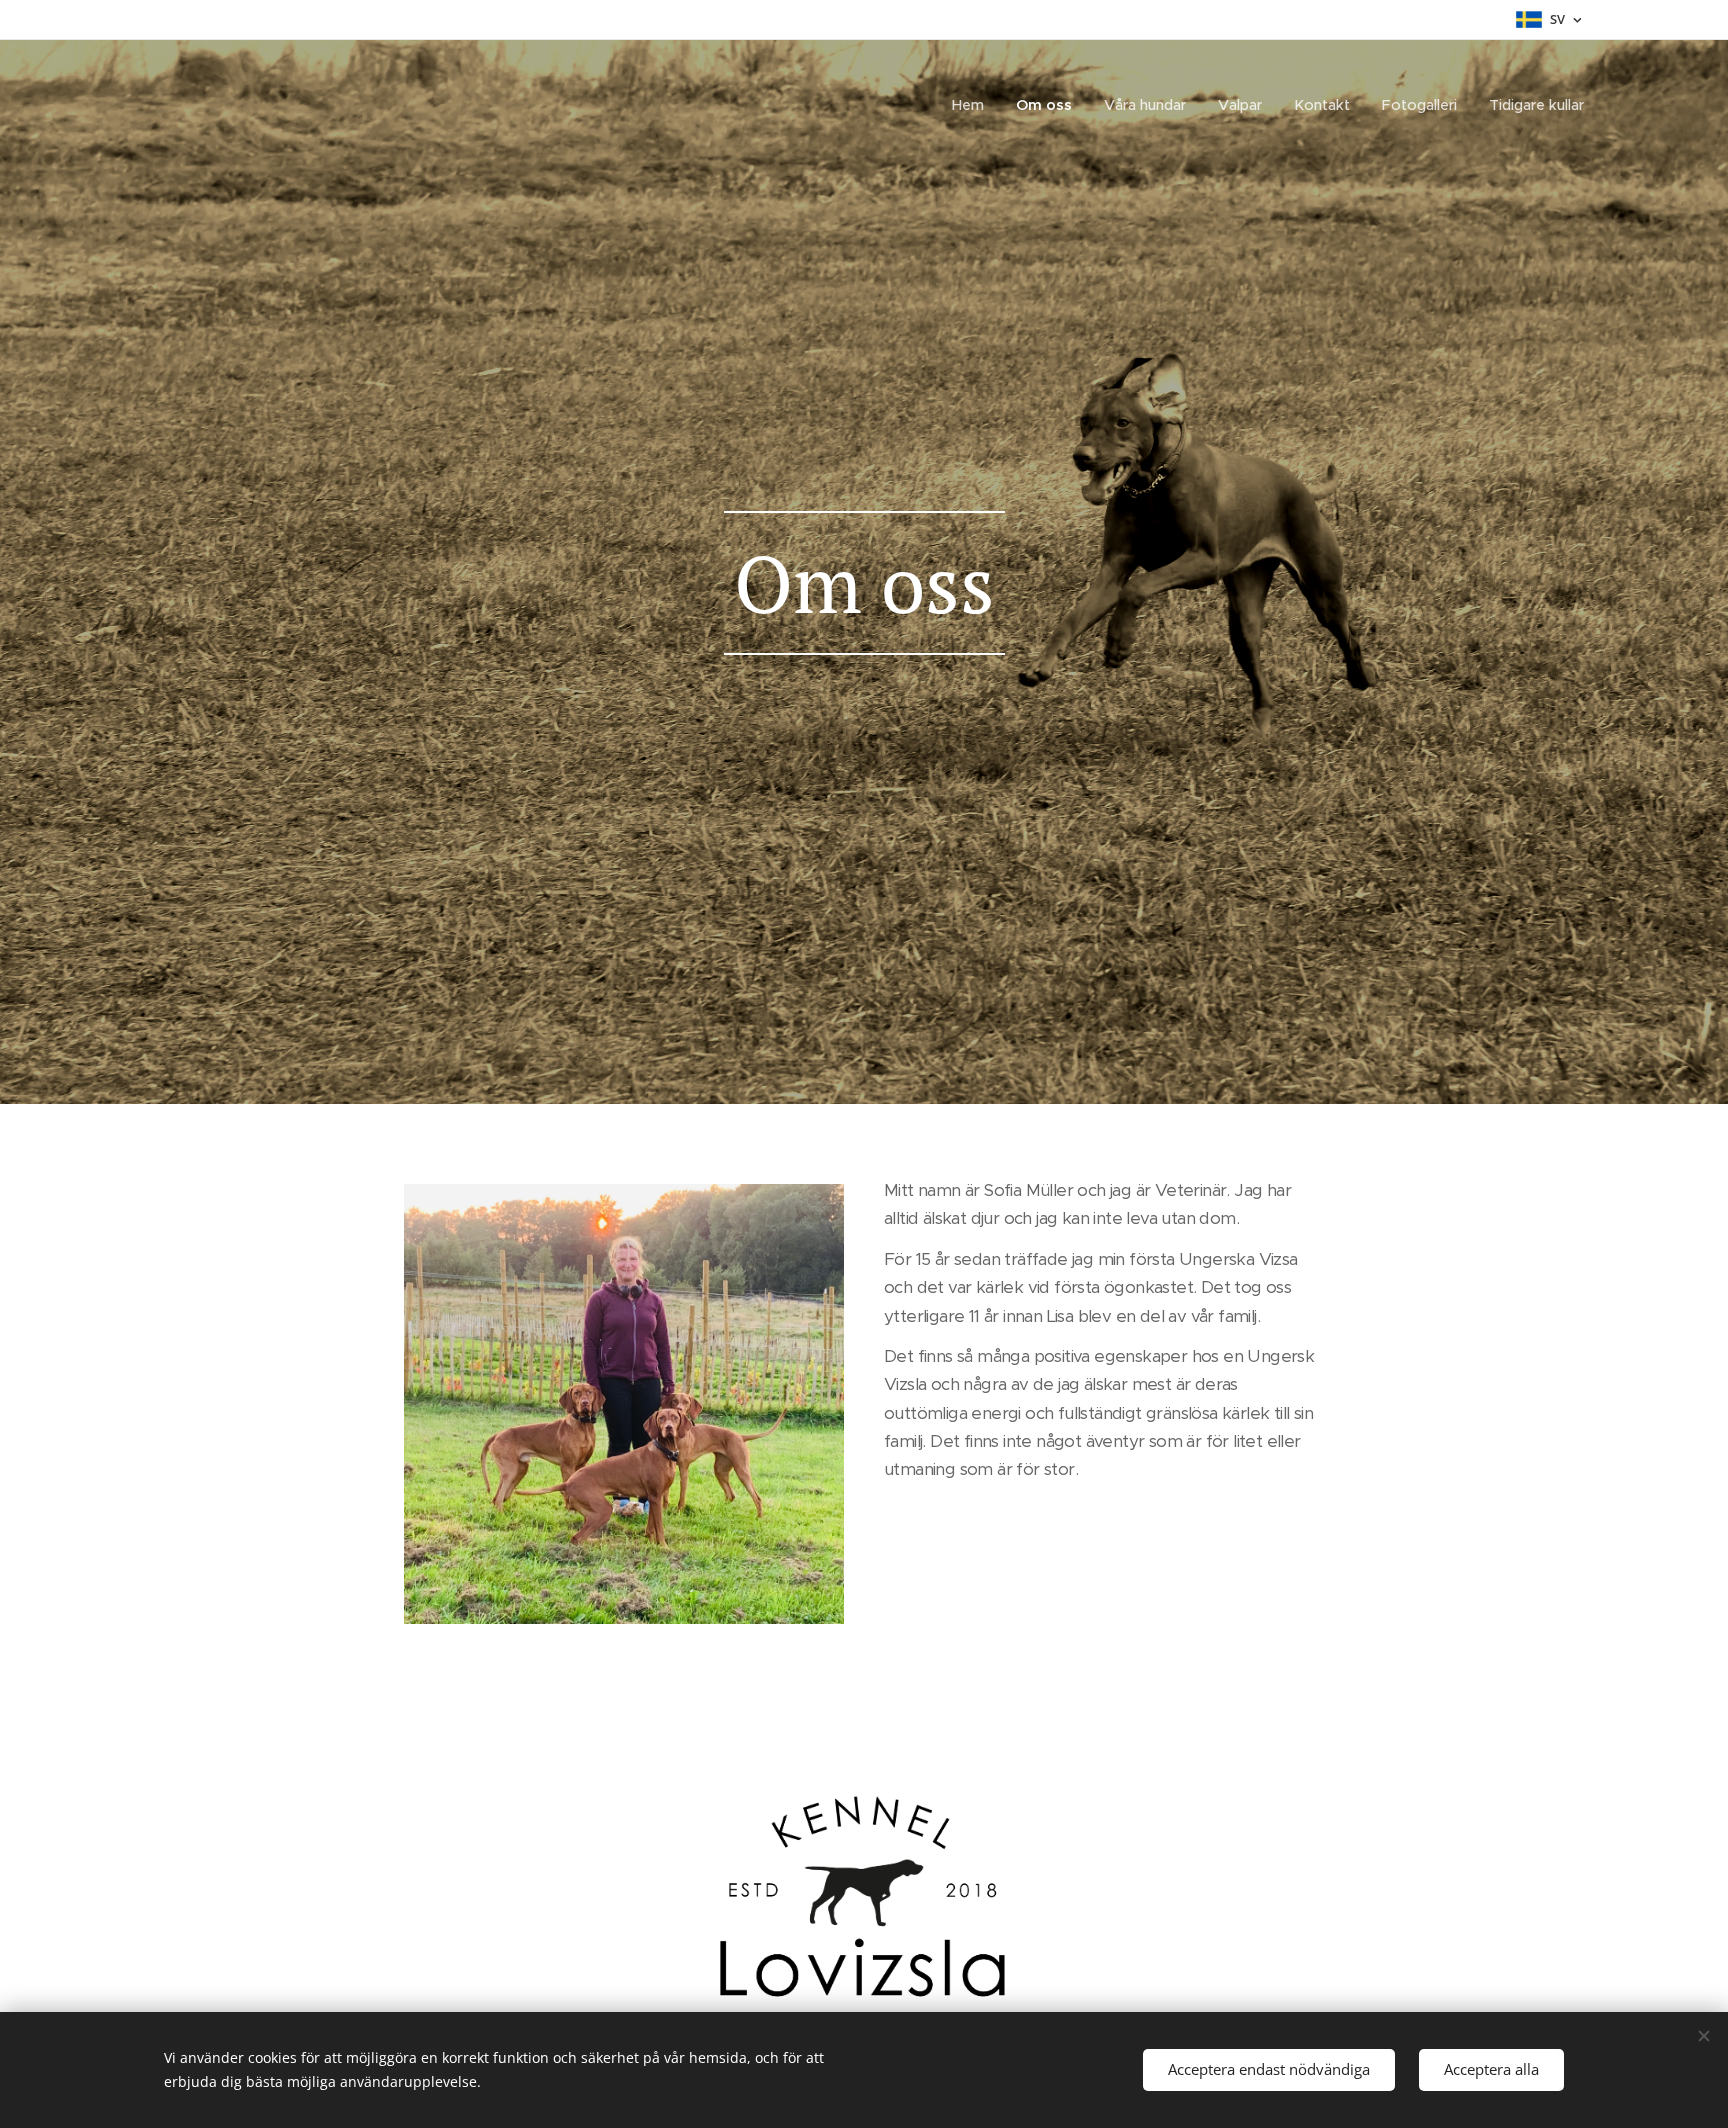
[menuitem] (973, 105)
